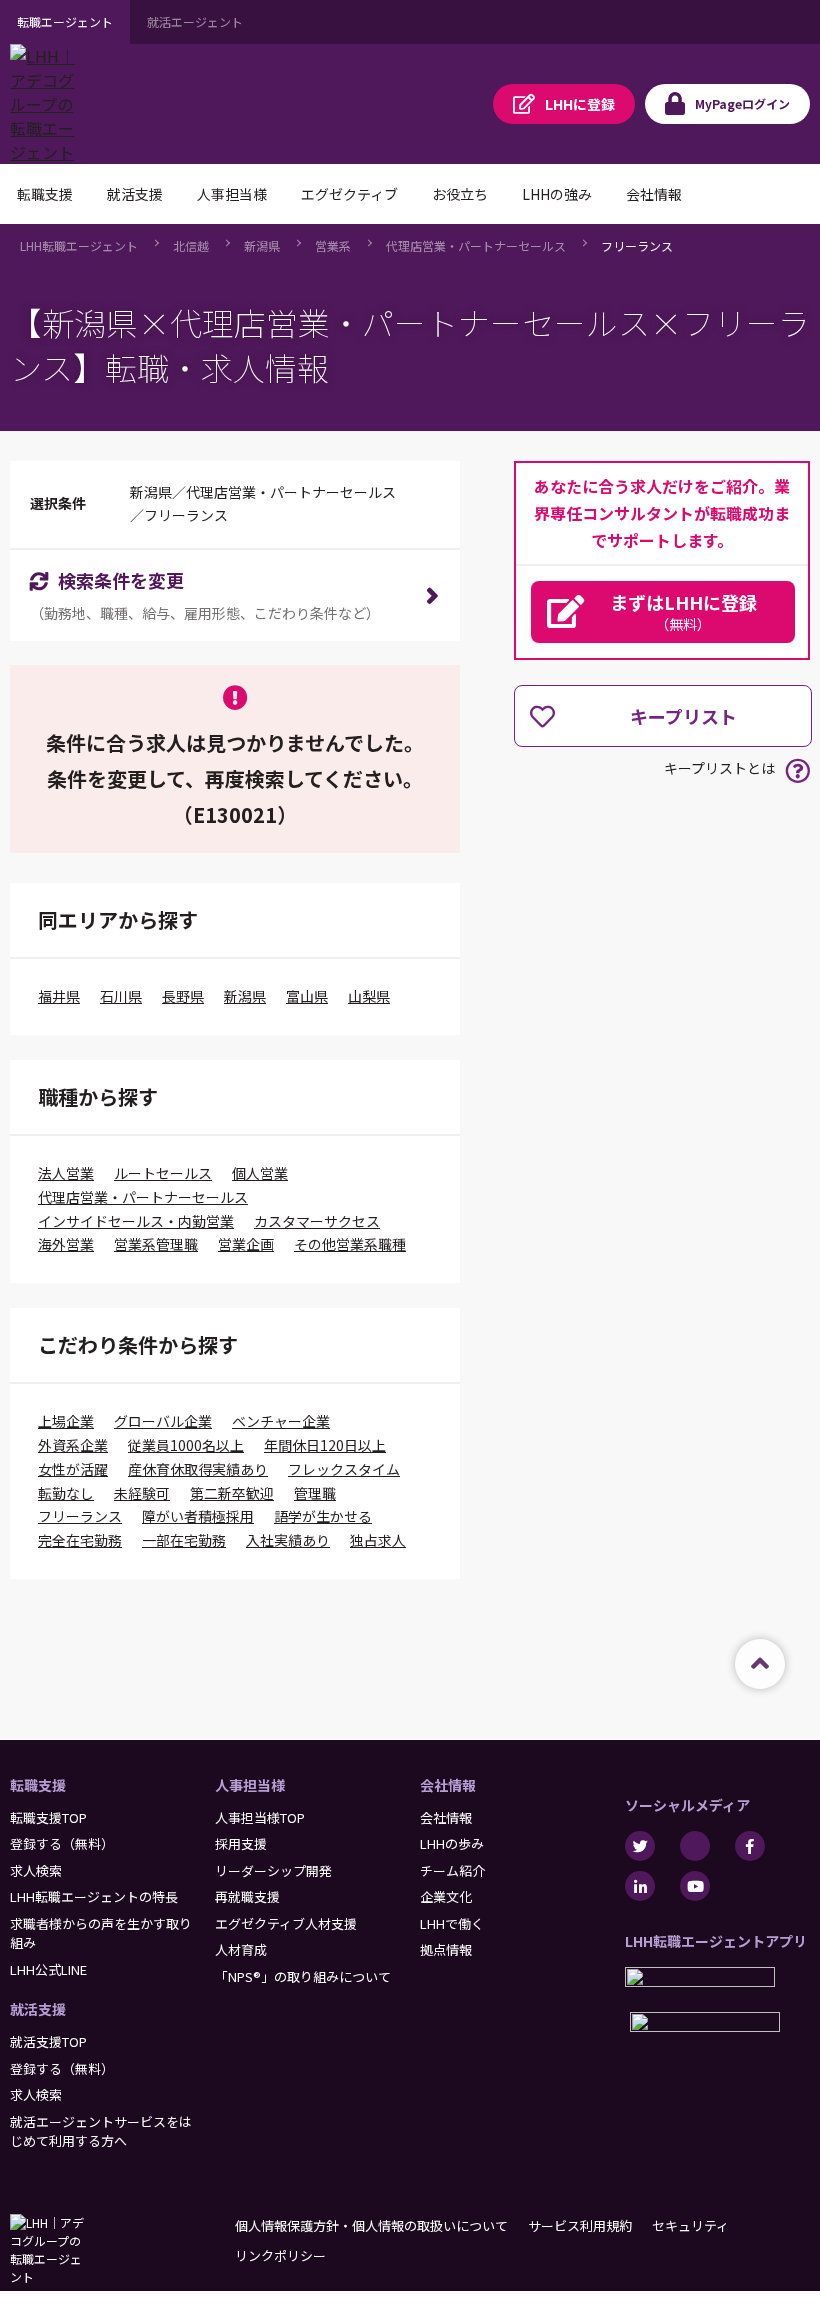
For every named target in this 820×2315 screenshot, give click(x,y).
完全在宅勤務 (80, 1540)
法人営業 (66, 1173)
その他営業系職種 (350, 1244)
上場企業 (66, 1421)
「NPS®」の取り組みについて (303, 1976)
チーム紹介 (452, 1870)
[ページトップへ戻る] (760, 1664)
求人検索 (36, 1870)
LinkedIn (640, 1886)
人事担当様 (250, 1785)
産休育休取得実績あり (198, 1469)
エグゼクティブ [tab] (349, 194)
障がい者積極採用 (198, 1516)
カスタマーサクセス (317, 1221)
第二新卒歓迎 (232, 1493)
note (695, 1846)
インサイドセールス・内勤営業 (136, 1221)
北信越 (191, 245)
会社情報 (448, 1785)
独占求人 (378, 1540)
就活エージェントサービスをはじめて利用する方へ (101, 2131)
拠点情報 (446, 1949)
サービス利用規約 (580, 2225)
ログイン (742, 103)
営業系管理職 (156, 1244)
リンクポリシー (280, 2255)
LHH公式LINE (48, 1969)
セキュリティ (690, 2225)
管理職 (315, 1493)
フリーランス (637, 245)
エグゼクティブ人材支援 (286, 1923)
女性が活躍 (73, 1469)
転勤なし (66, 1493)
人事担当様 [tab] (232, 194)
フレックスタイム (344, 1469)
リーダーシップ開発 (273, 1870)
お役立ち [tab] (460, 194)
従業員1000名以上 (186, 1445)
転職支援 (38, 1785)
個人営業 (260, 1173)
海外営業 (66, 1244)
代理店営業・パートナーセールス (476, 245)
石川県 (121, 996)
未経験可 (142, 1493)
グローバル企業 (163, 1421)
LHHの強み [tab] (557, 194)
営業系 (333, 245)
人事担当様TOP (260, 1817)
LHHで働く (452, 1923)
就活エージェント (195, 21)
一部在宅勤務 (184, 1540)
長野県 (183, 996)
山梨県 (369, 996)
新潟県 (262, 245)
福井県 (59, 996)
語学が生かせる (323, 1516)
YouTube (695, 1886)
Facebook (750, 1846)
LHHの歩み (452, 1843)
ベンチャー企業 (281, 1421)
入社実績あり (288, 1540)
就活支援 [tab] (135, 194)
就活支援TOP (48, 2041)
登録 (580, 104)
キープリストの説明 (797, 770)
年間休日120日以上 (325, 1445)
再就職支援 (247, 1896)
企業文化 (446, 1896)
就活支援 (38, 2009)
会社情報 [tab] (654, 194)
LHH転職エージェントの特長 (94, 1896)
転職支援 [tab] (45, 194)
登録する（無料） (62, 1843)
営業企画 (246, 1244)
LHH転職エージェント (79, 245)
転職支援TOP (48, 1817)
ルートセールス (163, 1173)
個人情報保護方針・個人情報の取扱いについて (371, 2225)
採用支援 (241, 1843)
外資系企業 (73, 1445)
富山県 (307, 996)
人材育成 (241, 1949)
